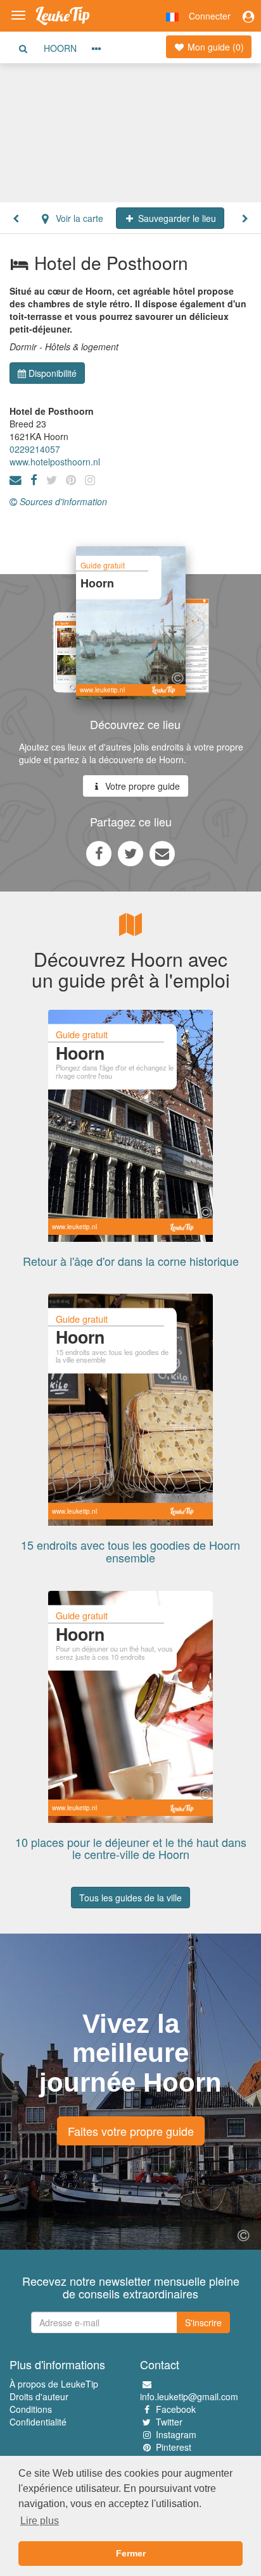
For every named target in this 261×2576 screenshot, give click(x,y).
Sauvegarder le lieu (176, 218)
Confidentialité (38, 2422)
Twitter (169, 2422)
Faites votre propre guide (131, 2131)
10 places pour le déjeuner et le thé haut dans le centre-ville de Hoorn (131, 1848)
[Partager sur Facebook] (99, 853)
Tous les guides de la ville (130, 1898)
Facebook (176, 2409)
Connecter (210, 16)
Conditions (31, 2409)
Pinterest (174, 2447)
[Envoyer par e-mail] (162, 853)
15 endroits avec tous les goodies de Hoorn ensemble (130, 1551)
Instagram (176, 2434)
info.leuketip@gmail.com (189, 2396)
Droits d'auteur (39, 2396)
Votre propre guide (141, 786)
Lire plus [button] (40, 2521)
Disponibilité (53, 373)
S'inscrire (203, 2322)
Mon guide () (214, 47)
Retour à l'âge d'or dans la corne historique (131, 1261)
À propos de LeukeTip (54, 2384)
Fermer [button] (131, 2553)
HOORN (60, 48)
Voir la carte (78, 218)
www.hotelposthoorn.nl (55, 462)
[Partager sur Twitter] (130, 853)
